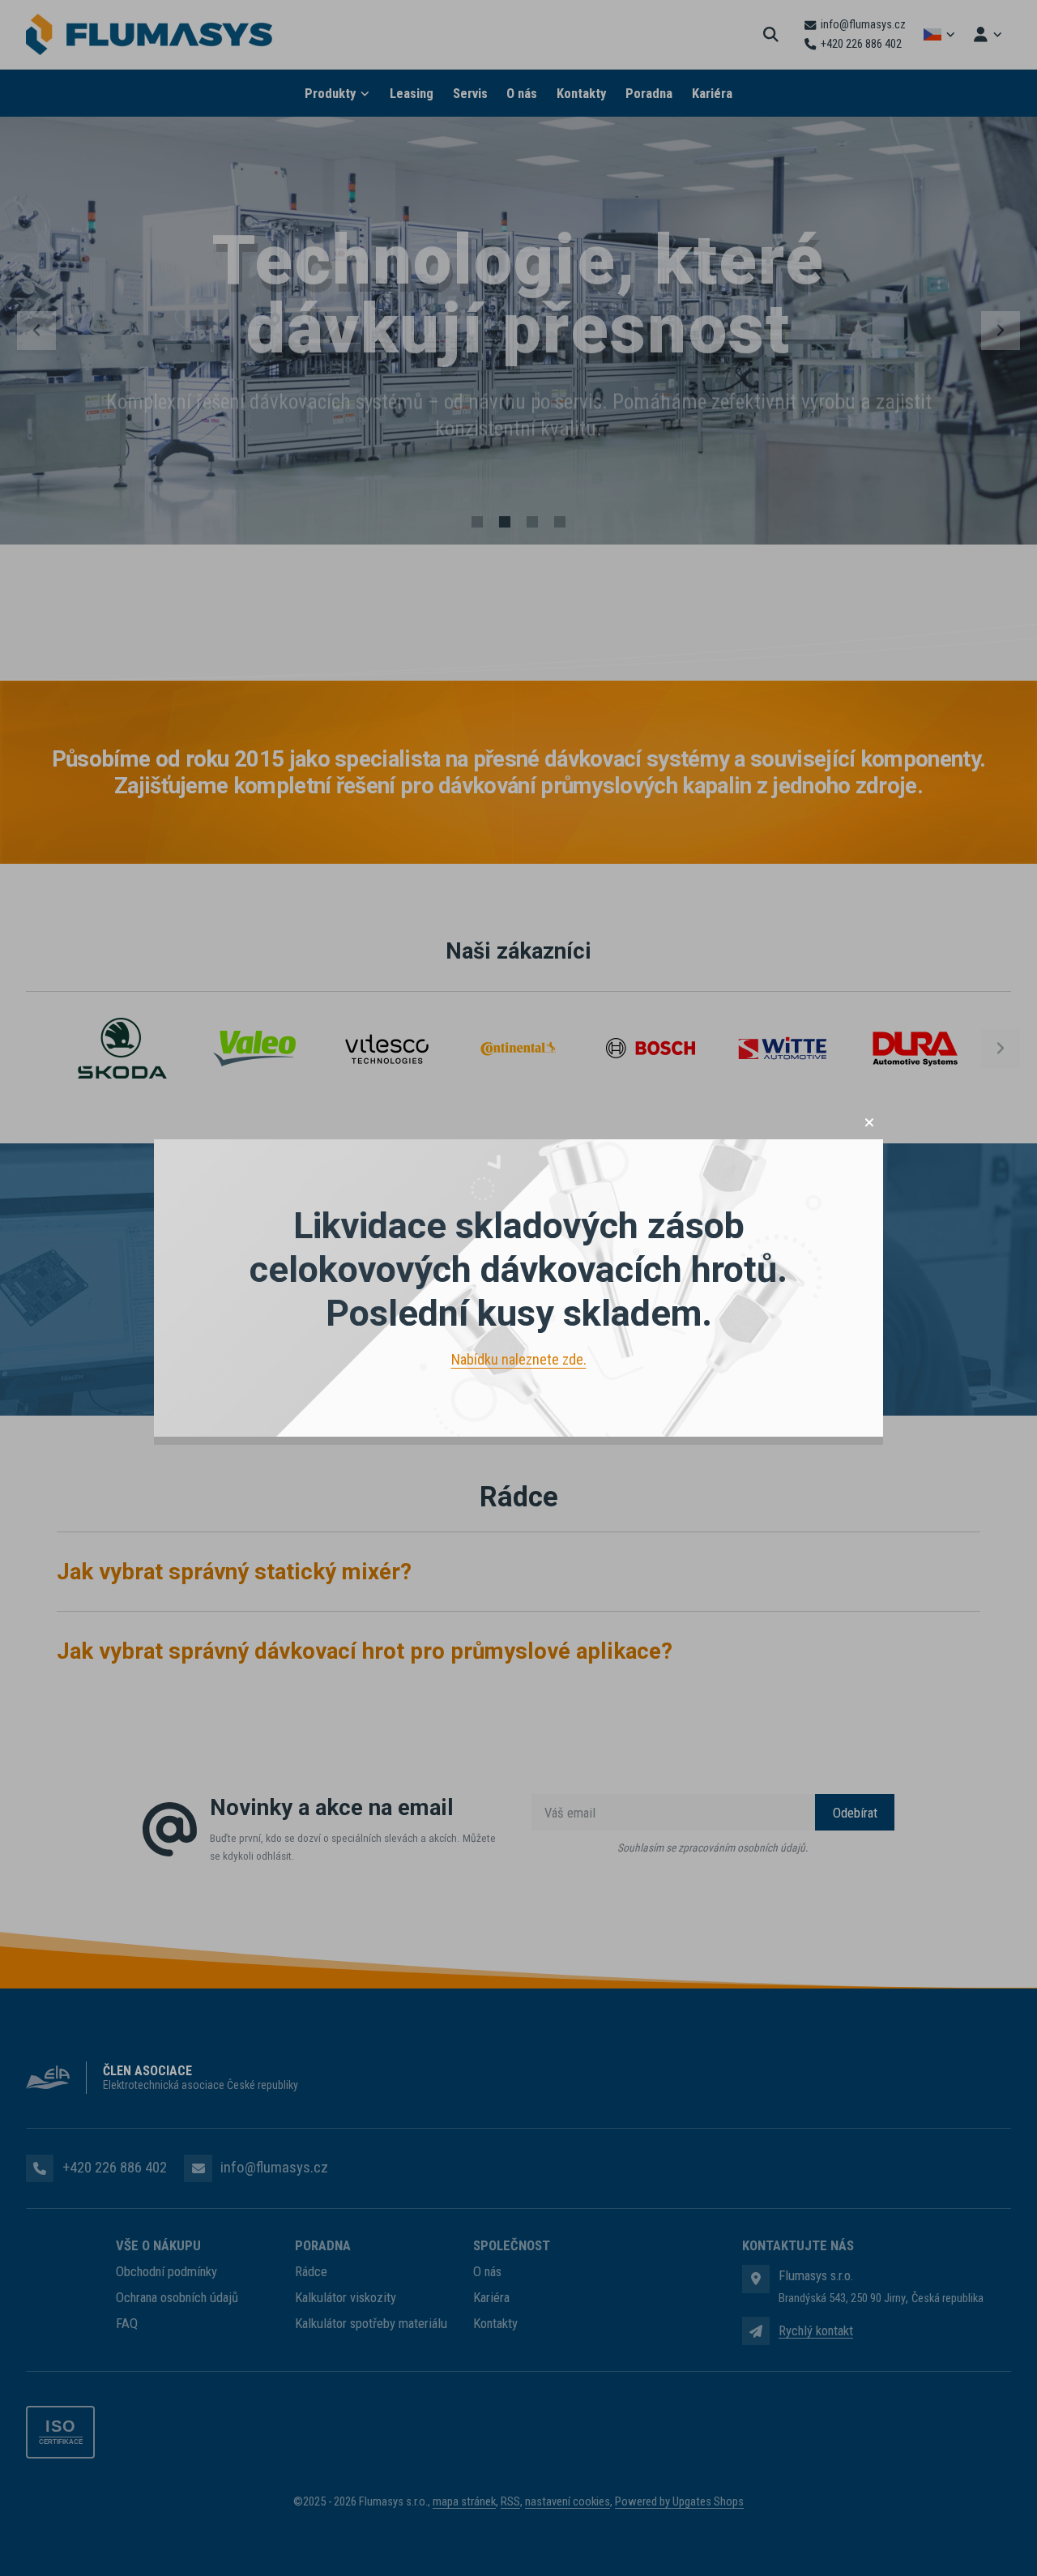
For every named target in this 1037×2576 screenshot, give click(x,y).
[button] (869, 1122)
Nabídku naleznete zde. (519, 1359)
